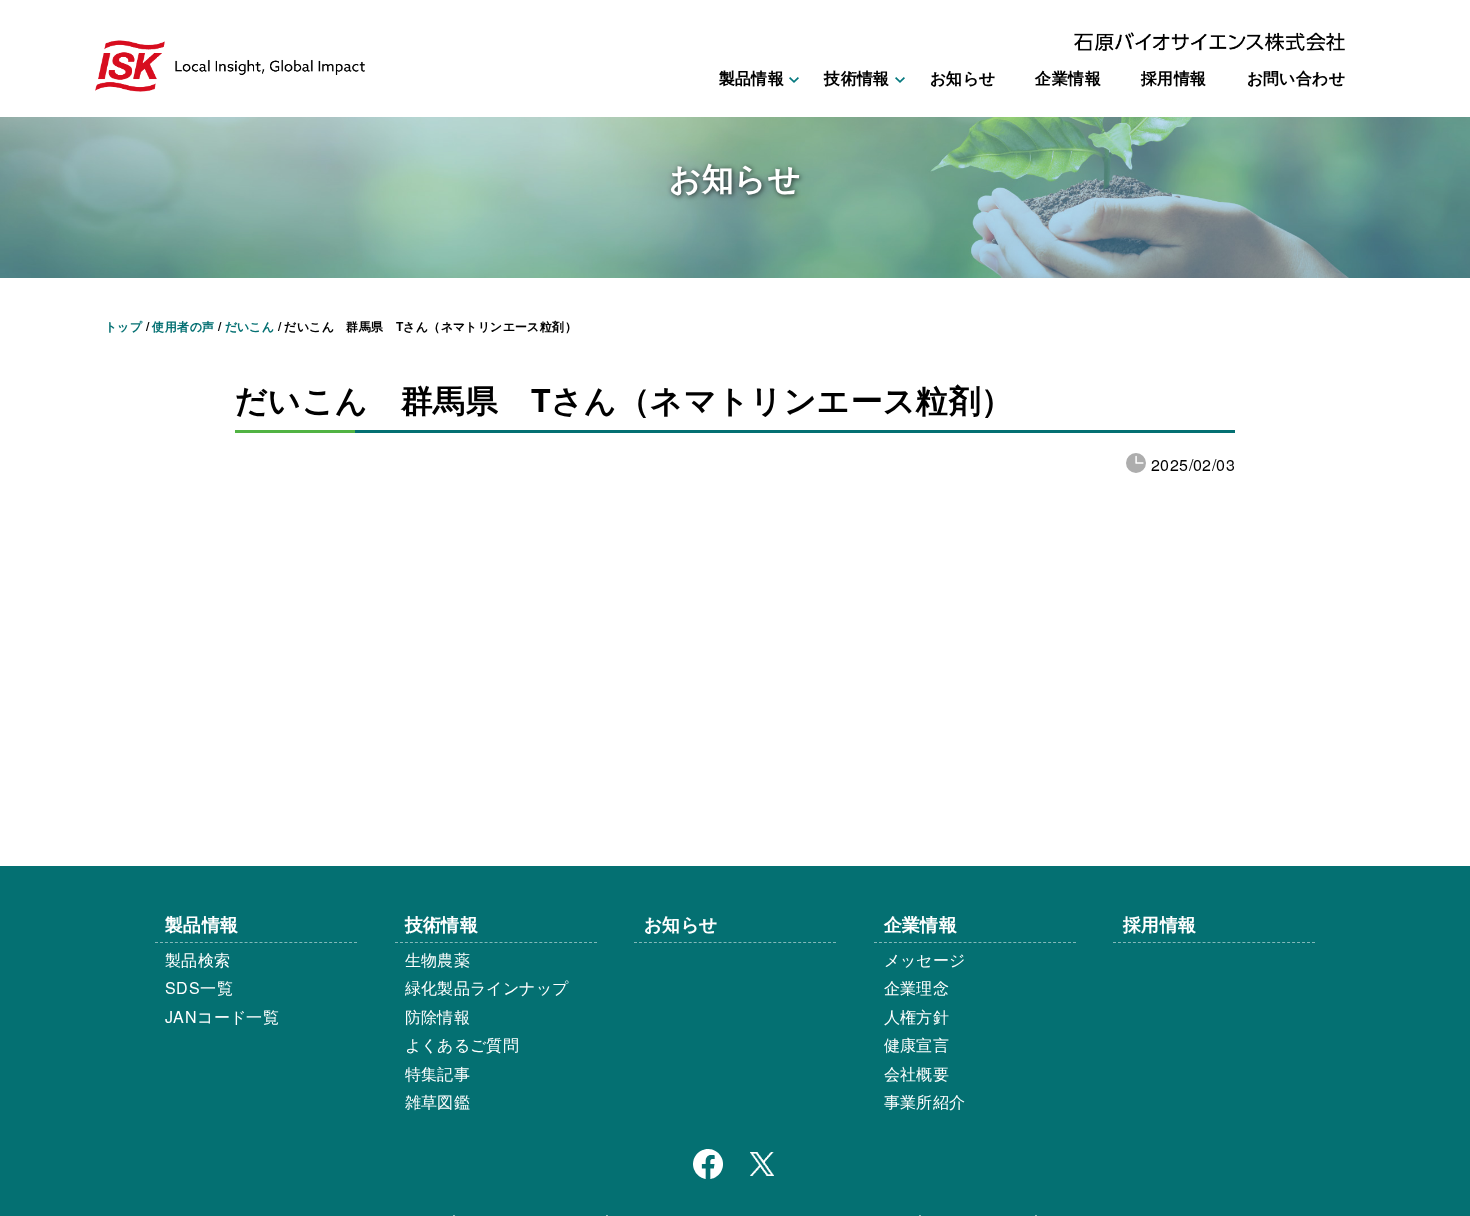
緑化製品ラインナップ (487, 987)
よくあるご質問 (462, 1044)
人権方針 (917, 1016)
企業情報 (1068, 77)
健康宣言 (917, 1044)
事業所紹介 (925, 1101)
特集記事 (438, 1073)
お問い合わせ (1296, 77)
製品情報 (202, 923)
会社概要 (917, 1073)
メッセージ (925, 959)
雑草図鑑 (438, 1101)
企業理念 (917, 987)
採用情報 (1174, 77)
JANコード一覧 (222, 1016)
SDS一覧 (199, 987)
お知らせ (963, 77)
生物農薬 (438, 959)
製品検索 (198, 959)
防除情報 (438, 1016)
